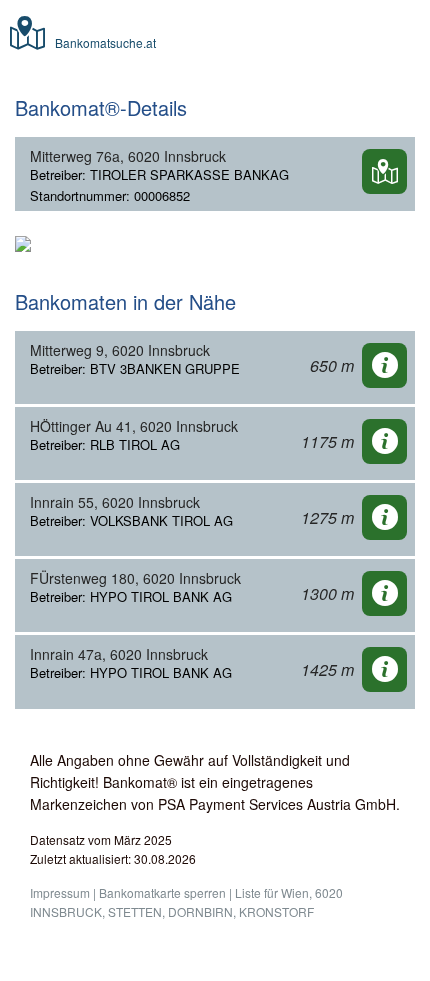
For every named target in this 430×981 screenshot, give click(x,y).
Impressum (60, 892)
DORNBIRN (200, 911)
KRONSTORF (276, 911)
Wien (295, 892)
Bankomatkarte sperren (162, 892)
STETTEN (135, 911)
